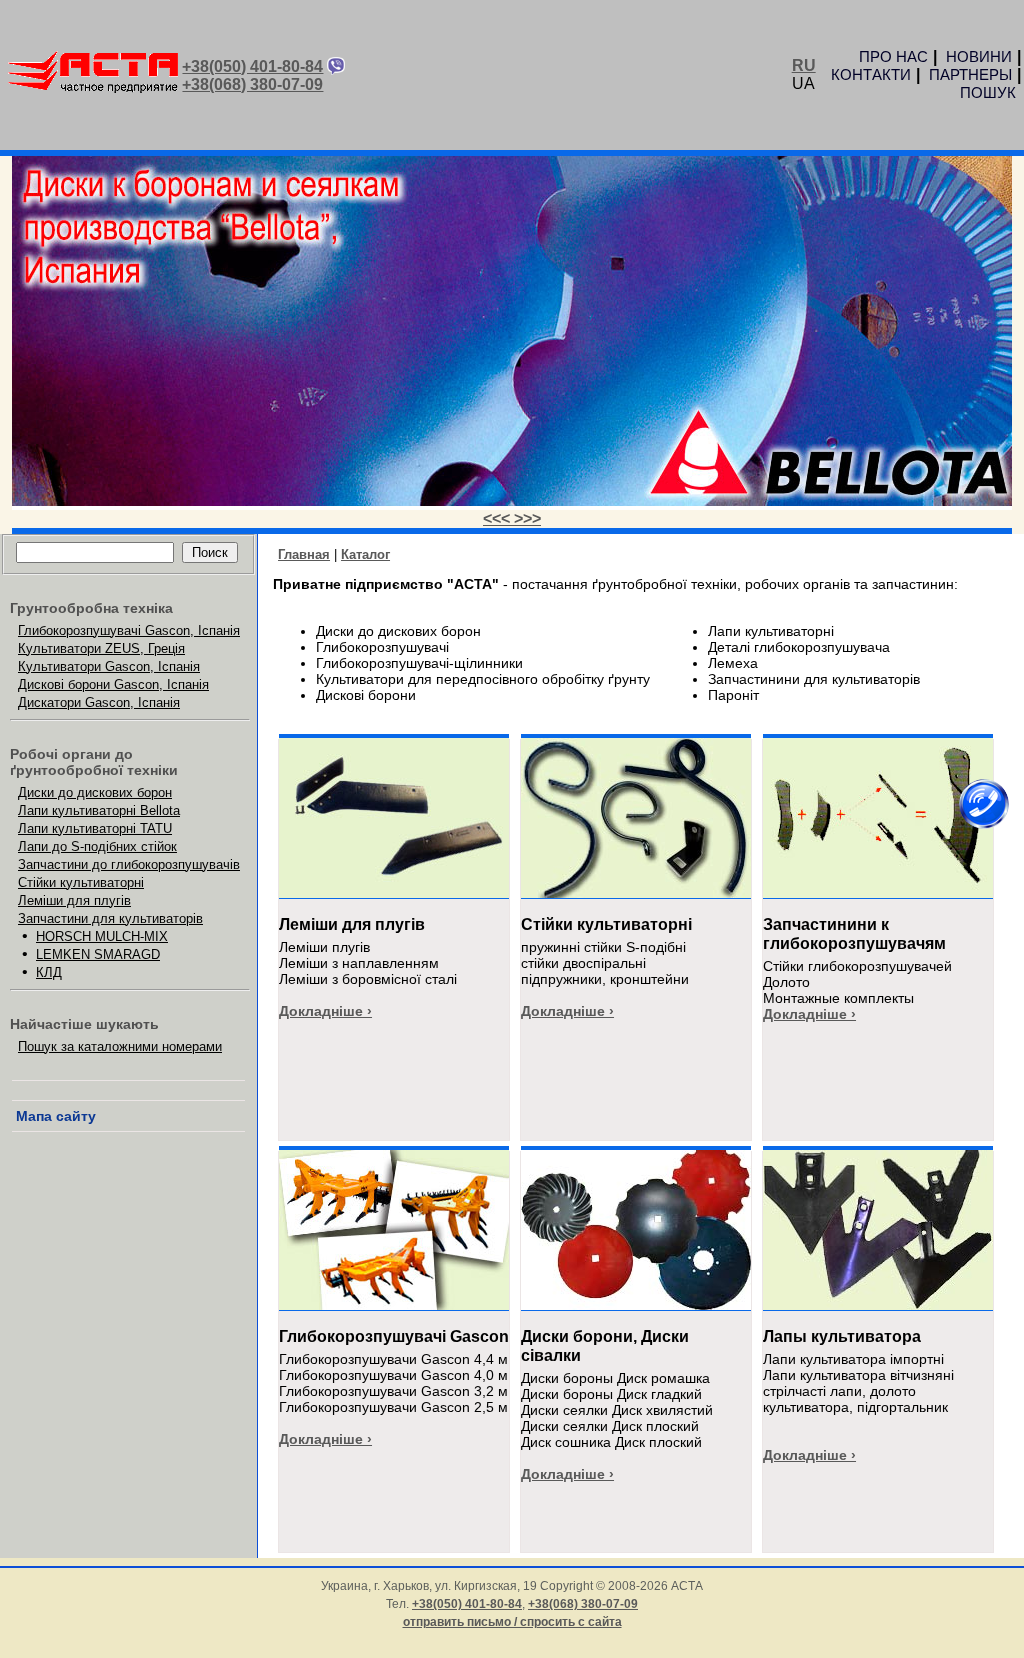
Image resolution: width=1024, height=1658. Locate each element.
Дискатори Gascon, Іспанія (99, 702)
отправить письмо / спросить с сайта (512, 1622)
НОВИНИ (979, 56)
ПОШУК (988, 92)
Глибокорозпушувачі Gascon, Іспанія (129, 630)
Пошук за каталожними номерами (120, 1046)
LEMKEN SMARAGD (98, 954)
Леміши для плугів (74, 900)
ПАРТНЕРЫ (970, 74)
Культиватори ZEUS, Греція (101, 648)
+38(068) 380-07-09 (252, 84)
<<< (498, 518)
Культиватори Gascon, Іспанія (109, 666)
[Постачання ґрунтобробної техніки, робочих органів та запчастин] (93, 89)
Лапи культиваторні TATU (95, 828)
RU (804, 65)
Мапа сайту (56, 1116)
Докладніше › (325, 1011)
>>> (527, 518)
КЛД (49, 972)
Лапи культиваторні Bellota (99, 810)
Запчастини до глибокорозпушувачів (129, 864)
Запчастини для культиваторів (110, 918)
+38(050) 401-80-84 (252, 66)
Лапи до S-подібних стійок (97, 846)
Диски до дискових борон (95, 792)
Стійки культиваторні (81, 882)
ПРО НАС (893, 56)
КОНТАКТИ (871, 74)
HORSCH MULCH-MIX (102, 936)
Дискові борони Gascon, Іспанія (113, 684)
